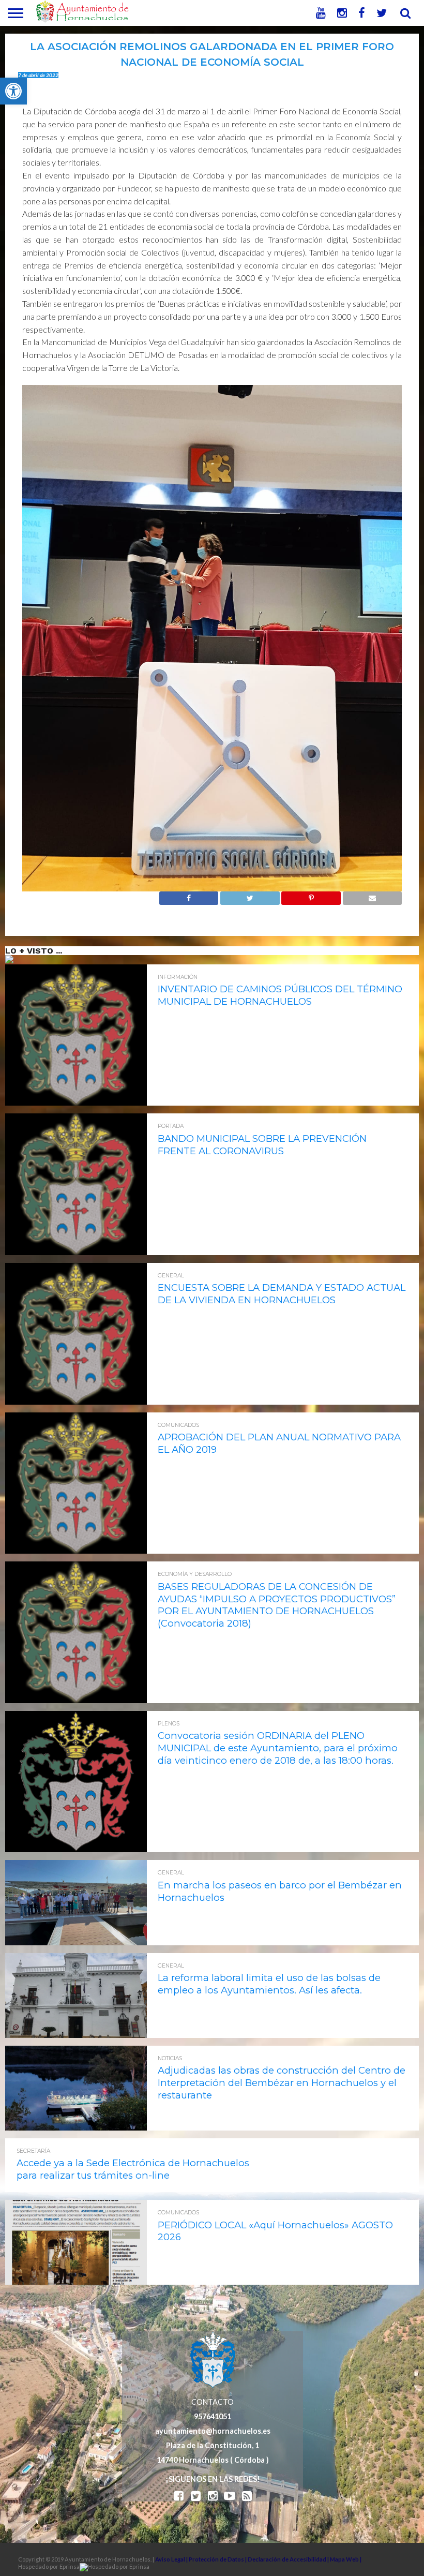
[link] (13, 91)
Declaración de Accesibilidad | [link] (289, 2559)
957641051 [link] (213, 2416)
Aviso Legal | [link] (172, 2559)
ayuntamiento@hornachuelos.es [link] (213, 2431)
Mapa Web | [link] (346, 2559)
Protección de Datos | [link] (218, 2559)
